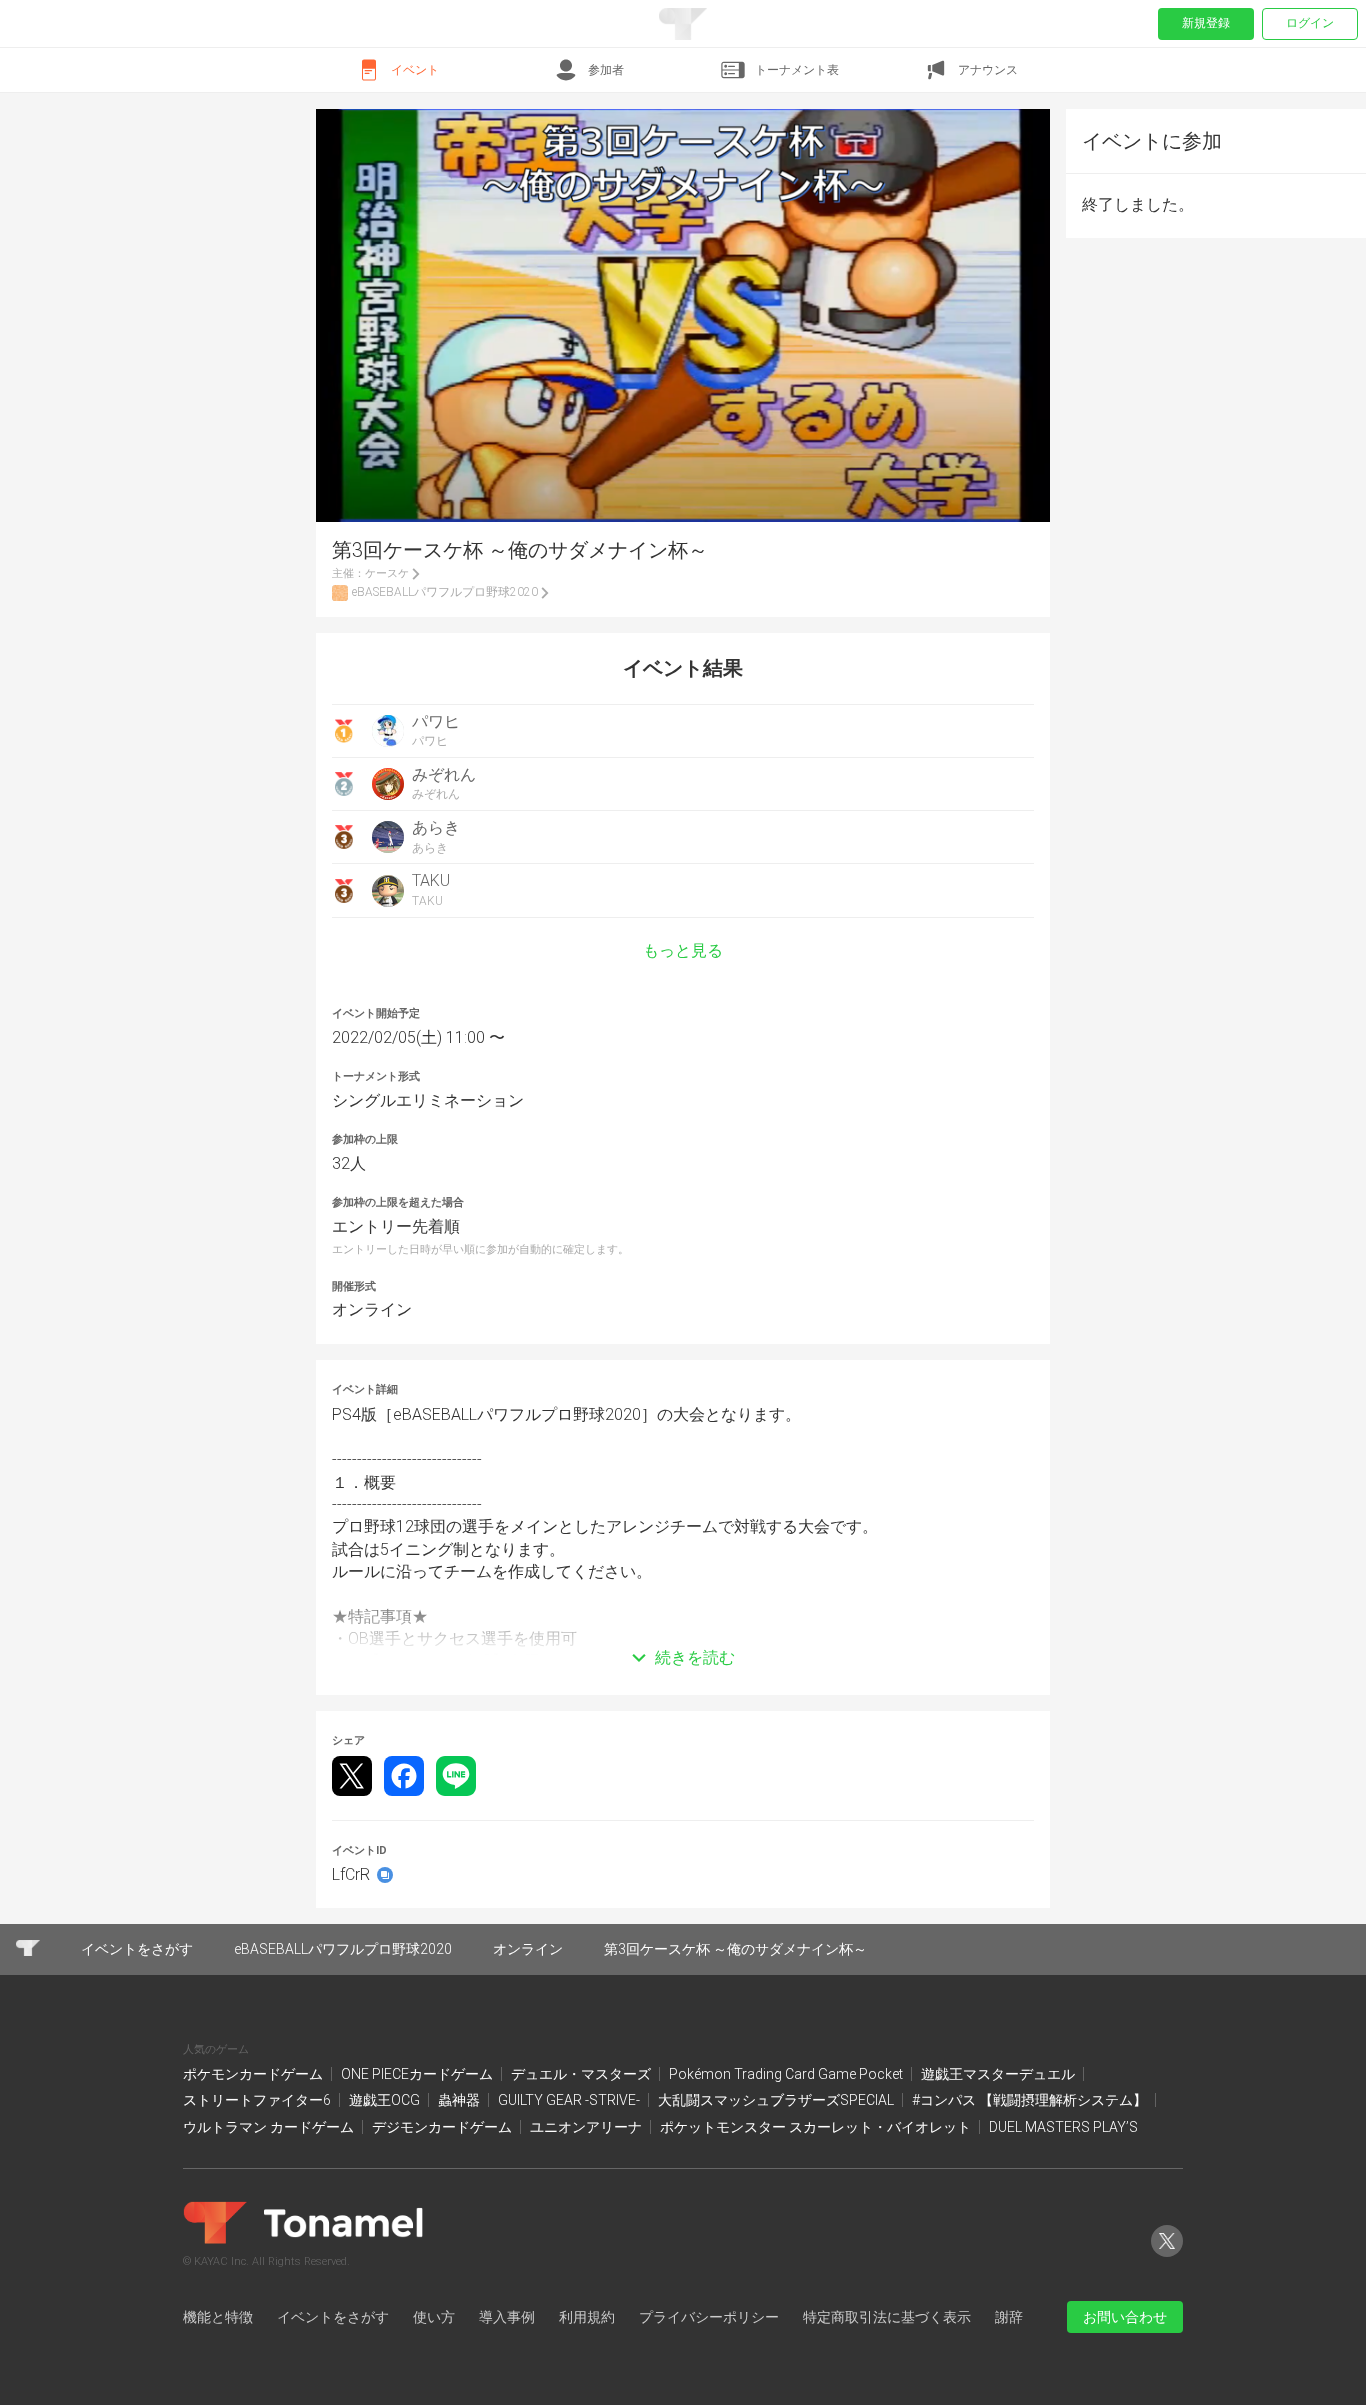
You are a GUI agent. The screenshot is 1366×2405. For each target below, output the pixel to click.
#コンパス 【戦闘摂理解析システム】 (1031, 2100)
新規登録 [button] (1206, 23)
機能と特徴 (218, 2317)
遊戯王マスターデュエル (999, 2074)
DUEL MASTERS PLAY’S (1063, 2127)
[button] (683, 1628)
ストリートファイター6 (258, 2100)
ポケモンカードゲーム (254, 2074)
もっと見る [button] (683, 951)
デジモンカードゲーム (443, 2127)
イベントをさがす (333, 2317)
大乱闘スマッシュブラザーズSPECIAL (777, 2100)
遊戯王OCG (386, 2100)
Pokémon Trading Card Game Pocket (787, 2074)
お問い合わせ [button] (1125, 2317)
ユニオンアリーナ (587, 2127)
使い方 (434, 2317)
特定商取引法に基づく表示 (887, 2317)
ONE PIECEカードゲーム (418, 2074)
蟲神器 (460, 2100)
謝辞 (1009, 2317)
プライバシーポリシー (709, 2317)
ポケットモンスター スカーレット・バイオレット (817, 2127)
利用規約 (587, 2317)
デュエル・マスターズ (582, 2074)
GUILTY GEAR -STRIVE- (570, 2100)
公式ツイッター (1167, 2256)
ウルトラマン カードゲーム (270, 2127)
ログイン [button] (1310, 23)
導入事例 (507, 2317)
